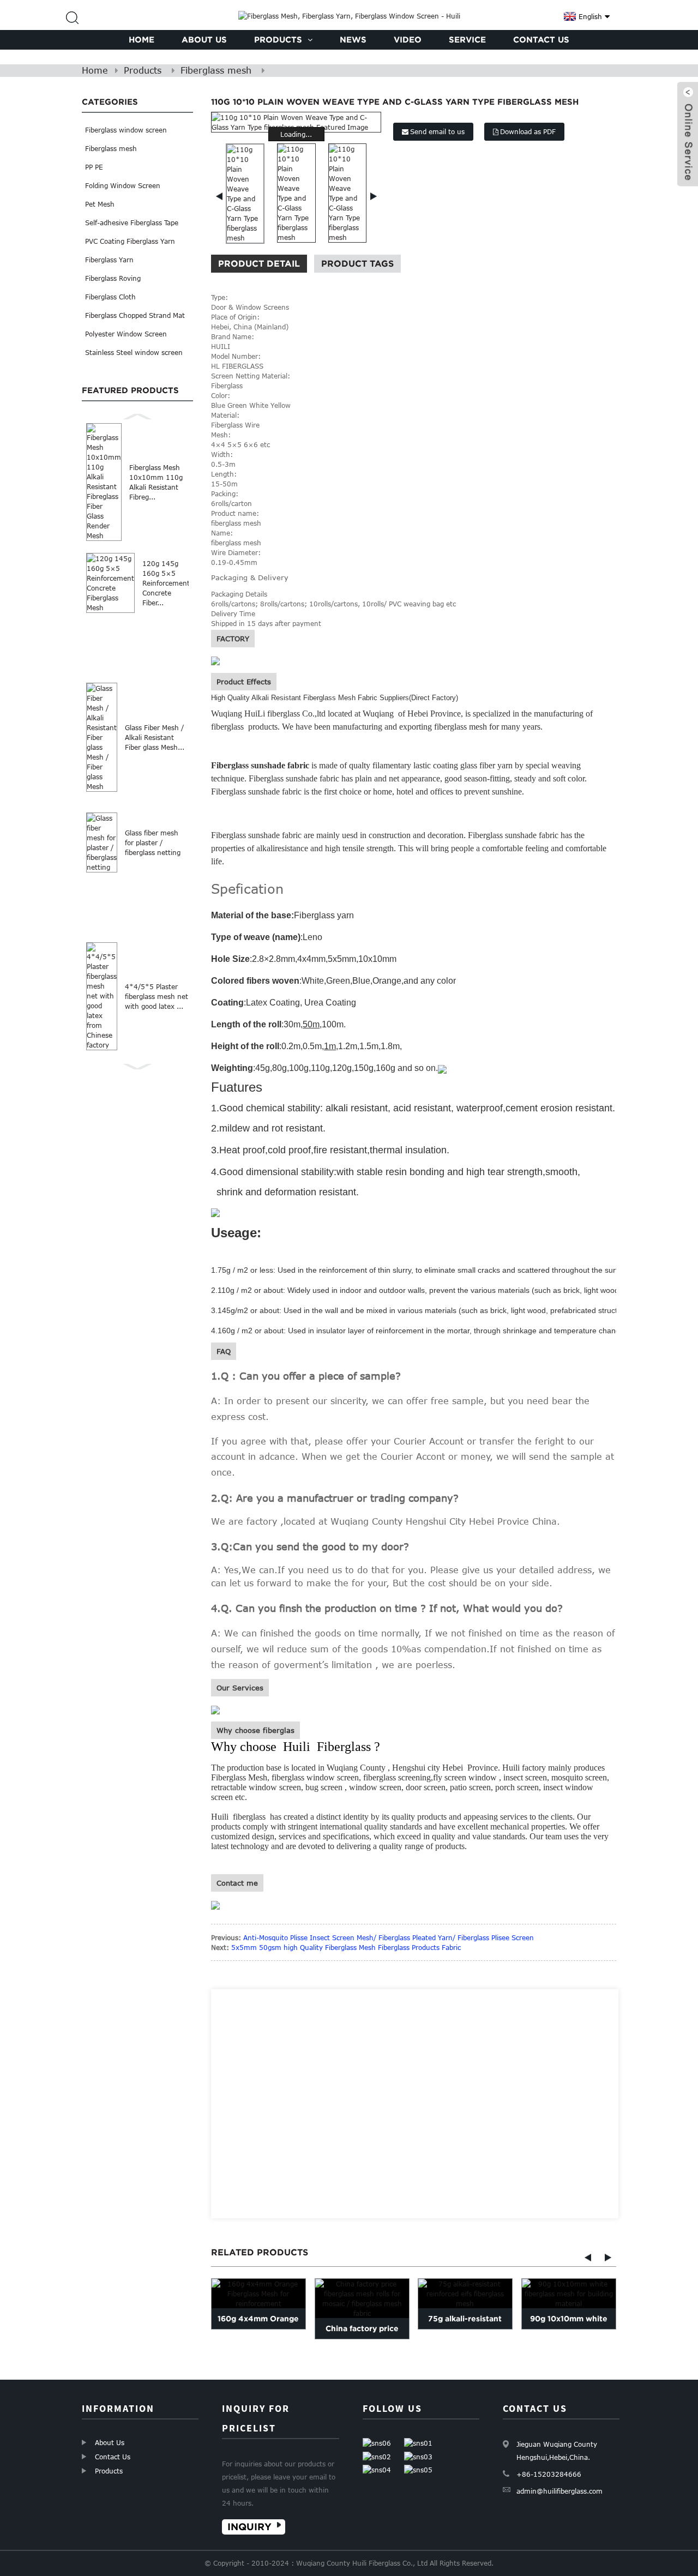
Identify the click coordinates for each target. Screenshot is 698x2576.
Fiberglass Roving (113, 278)
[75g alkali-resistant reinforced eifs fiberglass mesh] (465, 2294)
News (353, 40)
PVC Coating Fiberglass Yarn (130, 241)
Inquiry (249, 2527)
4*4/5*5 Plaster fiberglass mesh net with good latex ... (157, 996)
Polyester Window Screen (126, 334)
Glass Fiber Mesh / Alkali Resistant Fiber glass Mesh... (155, 737)
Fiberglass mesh (216, 70)
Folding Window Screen (123, 185)
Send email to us (437, 131)
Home (142, 40)
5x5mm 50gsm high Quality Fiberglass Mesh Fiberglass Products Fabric (346, 1947)
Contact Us (541, 40)
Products (278, 40)
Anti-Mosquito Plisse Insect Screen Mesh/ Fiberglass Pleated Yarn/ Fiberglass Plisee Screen (389, 1937)
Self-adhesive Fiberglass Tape (132, 222)
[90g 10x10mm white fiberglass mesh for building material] (569, 2294)
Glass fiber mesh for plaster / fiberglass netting (153, 842)
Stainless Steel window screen (134, 352)
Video (408, 40)
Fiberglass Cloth (110, 297)
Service (467, 40)
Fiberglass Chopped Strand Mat (135, 315)
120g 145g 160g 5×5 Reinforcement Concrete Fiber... (166, 583)
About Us (204, 40)
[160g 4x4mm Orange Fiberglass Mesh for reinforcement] (258, 2294)
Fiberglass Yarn (109, 260)
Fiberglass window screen (126, 130)
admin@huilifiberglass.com (559, 2491)
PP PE (94, 167)
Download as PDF (528, 131)
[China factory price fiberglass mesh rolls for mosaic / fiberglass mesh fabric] (362, 2298)
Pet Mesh (100, 204)
